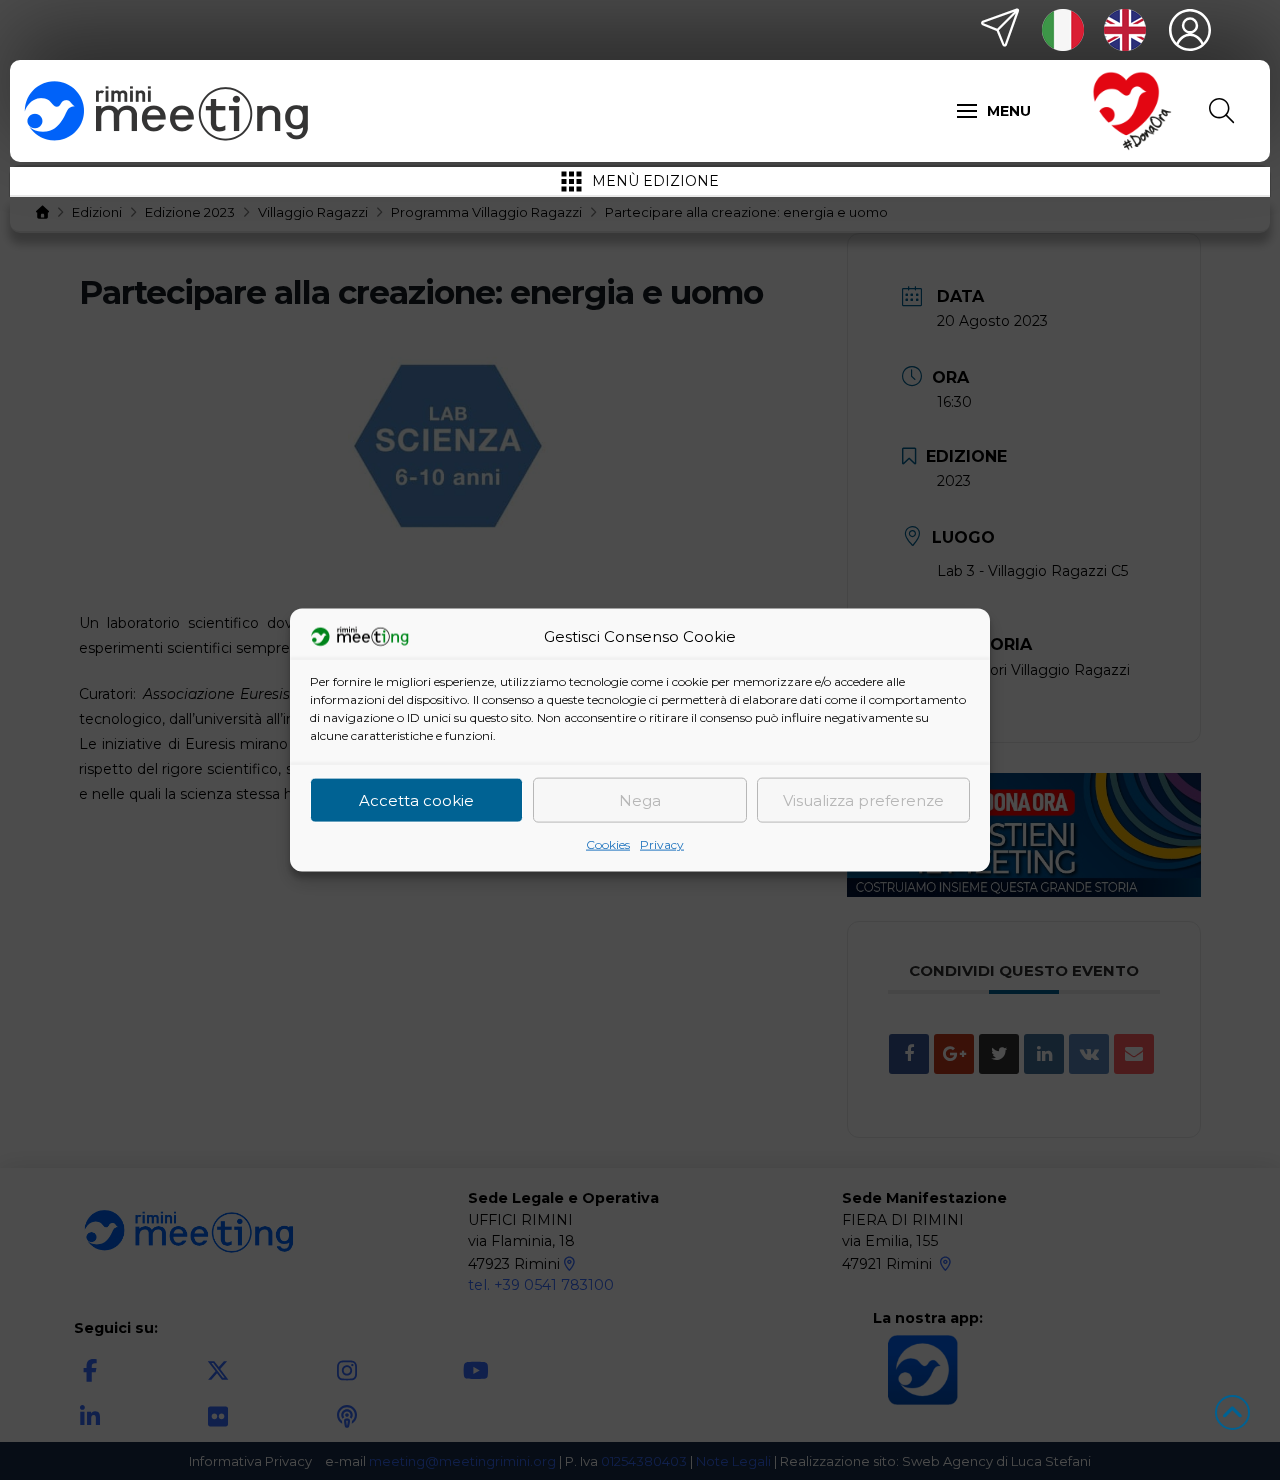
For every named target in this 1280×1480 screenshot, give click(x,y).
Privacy (662, 844)
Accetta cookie (416, 799)
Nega (640, 799)
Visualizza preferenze (863, 799)
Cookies (608, 844)
